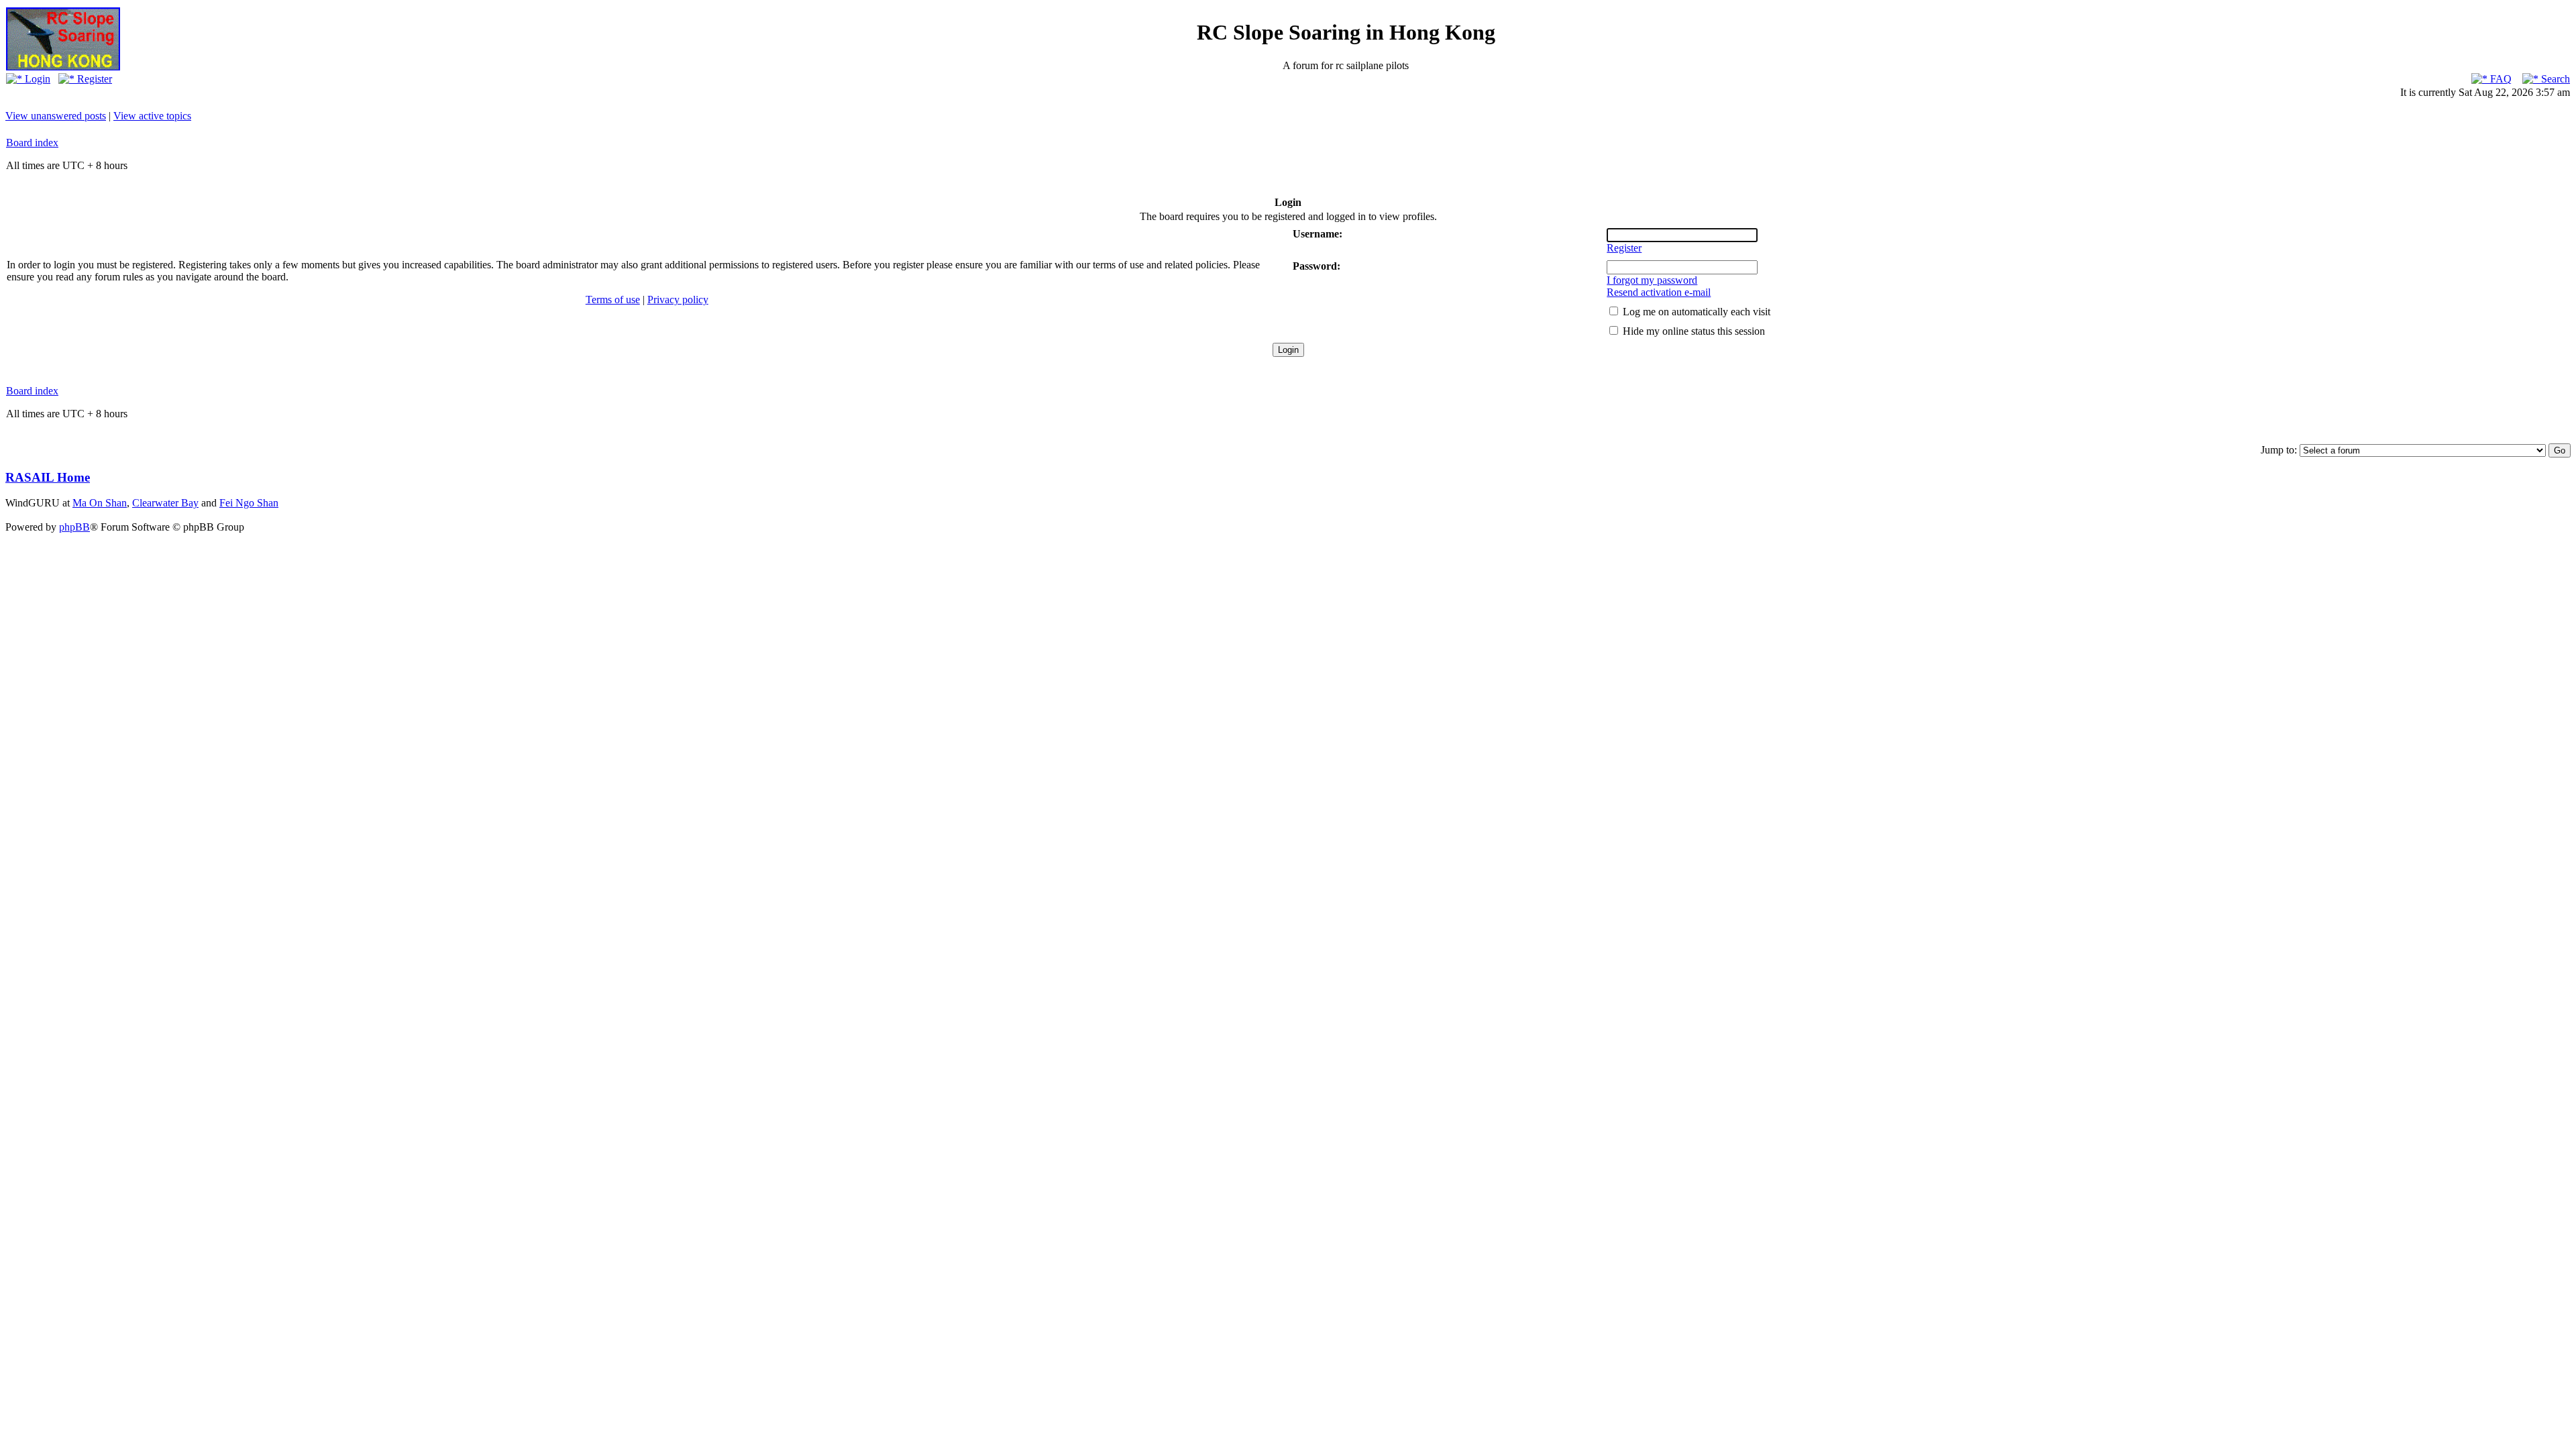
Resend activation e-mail (1659, 292)
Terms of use (613, 300)
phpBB (74, 527)
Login (36, 79)
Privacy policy (678, 300)
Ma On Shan (100, 503)
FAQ (2500, 79)
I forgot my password (1652, 280)
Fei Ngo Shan (249, 503)
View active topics (152, 116)
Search (2554, 79)
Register (93, 79)
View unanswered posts (56, 116)
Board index (32, 143)
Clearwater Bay (165, 503)
